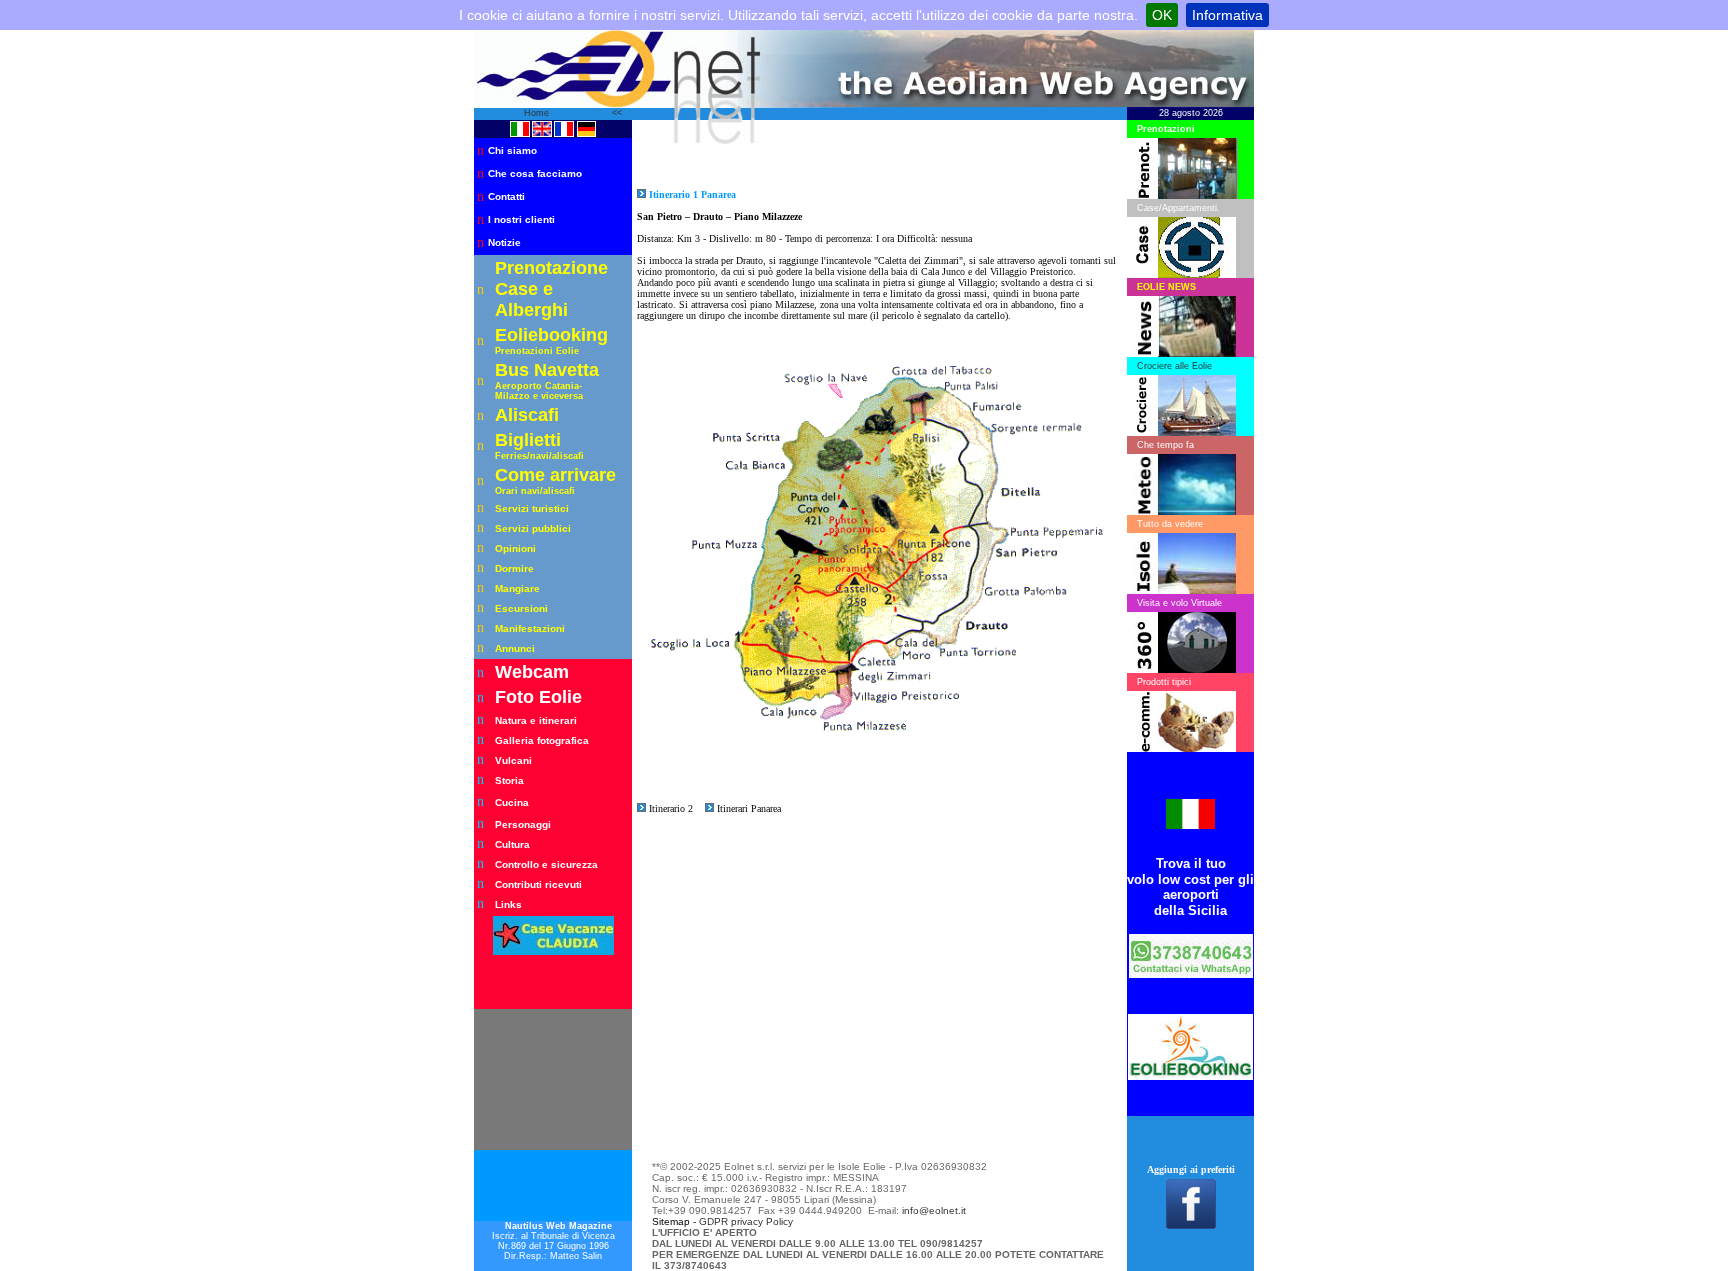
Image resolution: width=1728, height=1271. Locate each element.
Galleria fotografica (542, 740)
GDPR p (718, 1221)
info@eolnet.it (934, 1210)
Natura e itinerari (536, 720)
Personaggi (523, 824)
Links (508, 904)
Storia (509, 780)
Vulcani (513, 760)
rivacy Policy (765, 1221)
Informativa (1227, 15)
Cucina (512, 802)
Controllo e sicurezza (546, 864)
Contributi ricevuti (538, 884)
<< (617, 113)
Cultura (512, 844)
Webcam (532, 672)
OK (1162, 15)
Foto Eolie (538, 697)
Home (538, 113)
